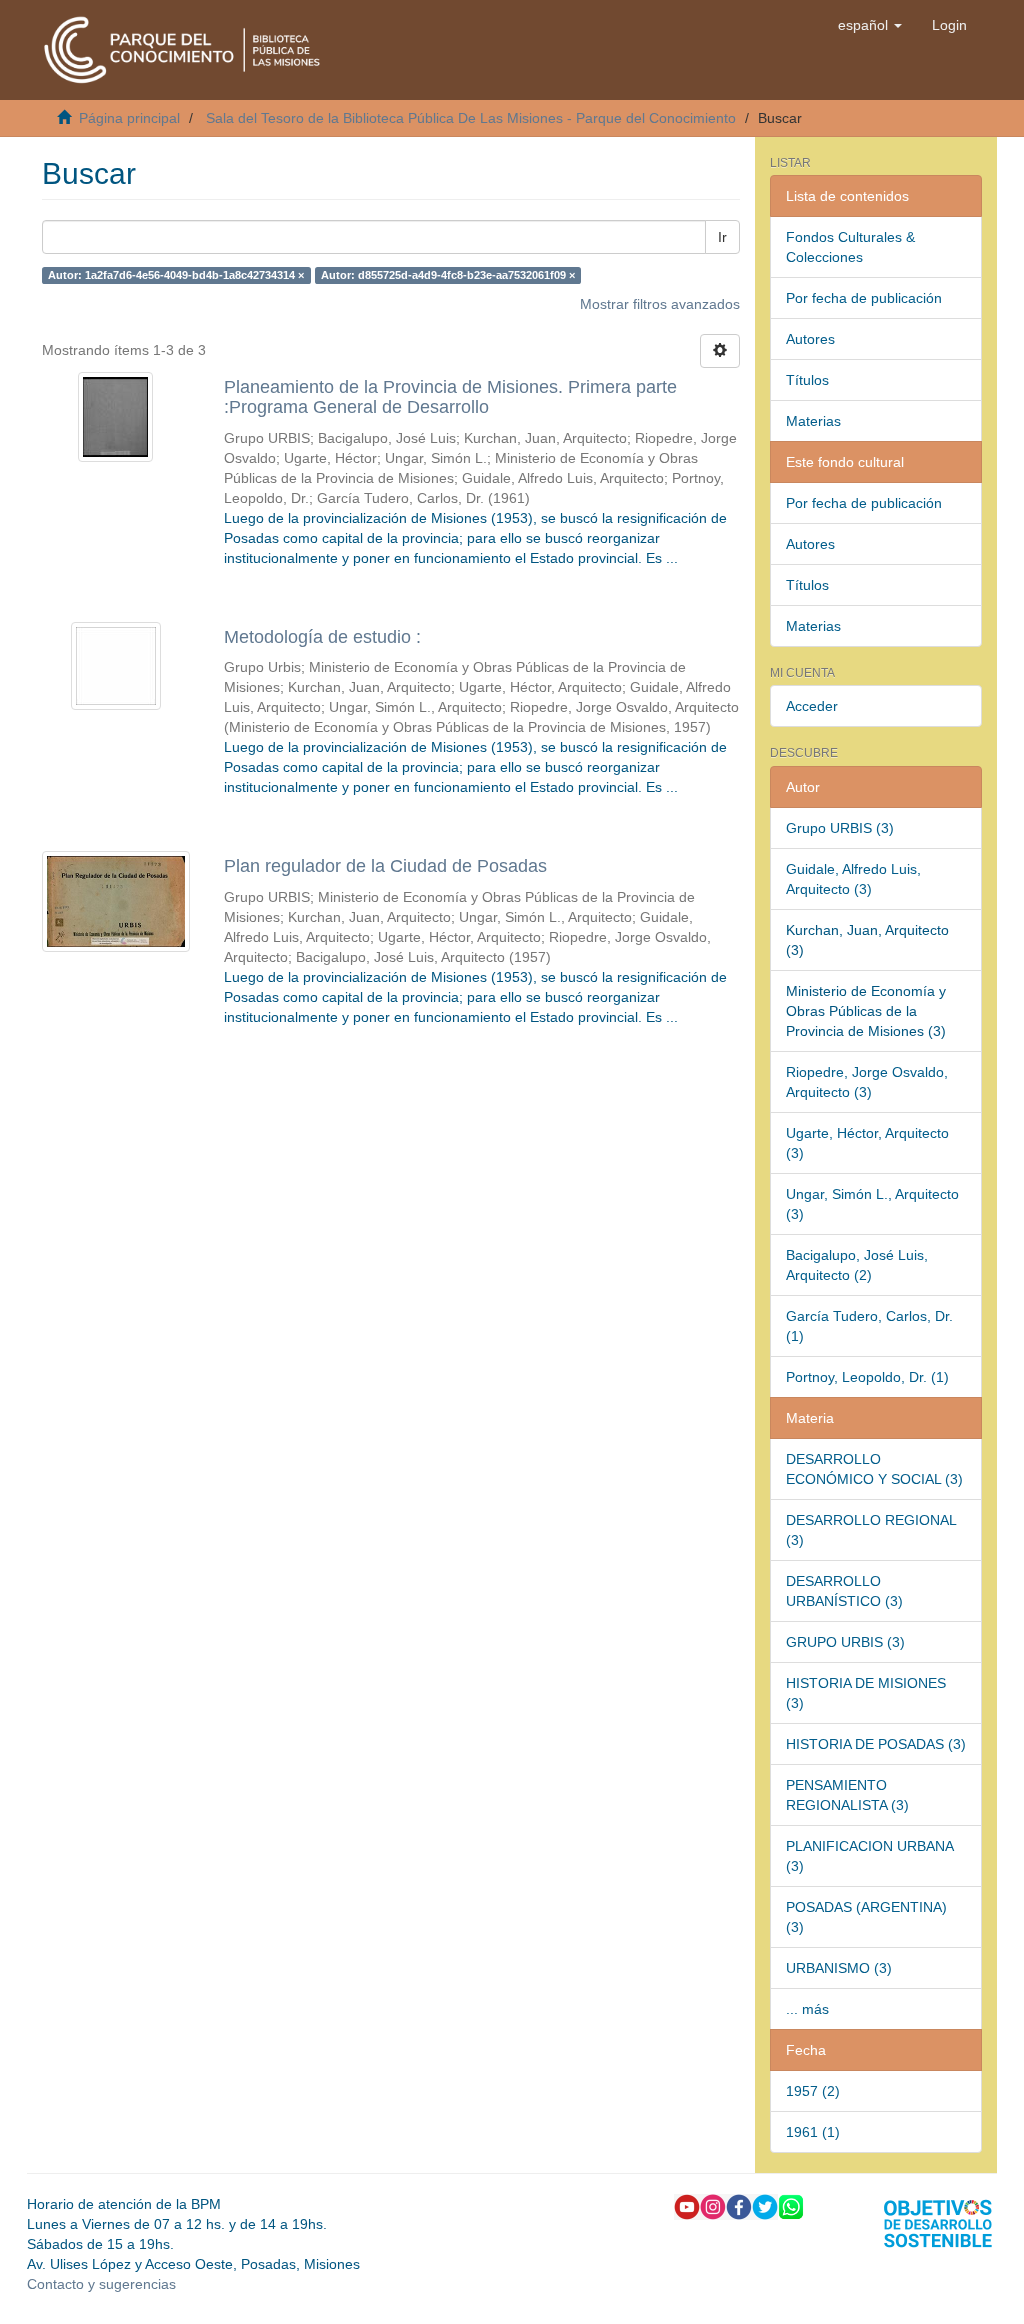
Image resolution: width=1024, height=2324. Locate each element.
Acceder (812, 706)
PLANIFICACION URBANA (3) (870, 1856)
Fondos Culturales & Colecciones (850, 247)
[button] (870, 25)
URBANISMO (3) (839, 1968)
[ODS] (938, 2222)
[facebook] (739, 2205)
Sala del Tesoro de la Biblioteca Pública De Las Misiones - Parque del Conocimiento (471, 118)
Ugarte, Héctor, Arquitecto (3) (867, 1143)
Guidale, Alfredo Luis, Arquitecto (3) (853, 879)
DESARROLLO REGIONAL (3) (871, 1530)
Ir (722, 237)
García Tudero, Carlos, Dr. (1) (869, 1326)
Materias (813, 421)
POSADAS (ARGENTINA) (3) (866, 1917)
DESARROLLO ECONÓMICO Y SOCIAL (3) (874, 1469)
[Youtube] (687, 2205)
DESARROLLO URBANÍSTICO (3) (844, 1591)
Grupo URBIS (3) (840, 828)
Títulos (807, 380)
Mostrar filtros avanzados (660, 304)
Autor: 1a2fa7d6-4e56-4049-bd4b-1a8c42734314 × (176, 275)
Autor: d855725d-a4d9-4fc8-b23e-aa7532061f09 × (448, 275)
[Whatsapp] (791, 2205)
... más (807, 2009)
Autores (810, 339)
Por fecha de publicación (864, 298)
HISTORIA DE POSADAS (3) (876, 1744)
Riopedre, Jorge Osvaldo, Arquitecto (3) (867, 1082)
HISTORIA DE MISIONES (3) (866, 1693)
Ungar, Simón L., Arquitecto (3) (872, 1204)
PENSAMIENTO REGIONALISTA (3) (847, 1795)
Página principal (129, 118)
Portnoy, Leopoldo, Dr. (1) (867, 1377)
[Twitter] (765, 2205)
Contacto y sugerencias (101, 2284)
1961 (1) (813, 2132)
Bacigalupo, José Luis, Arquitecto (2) (857, 1265)
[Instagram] (713, 2205)
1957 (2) (813, 2091)
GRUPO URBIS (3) (845, 1642)
